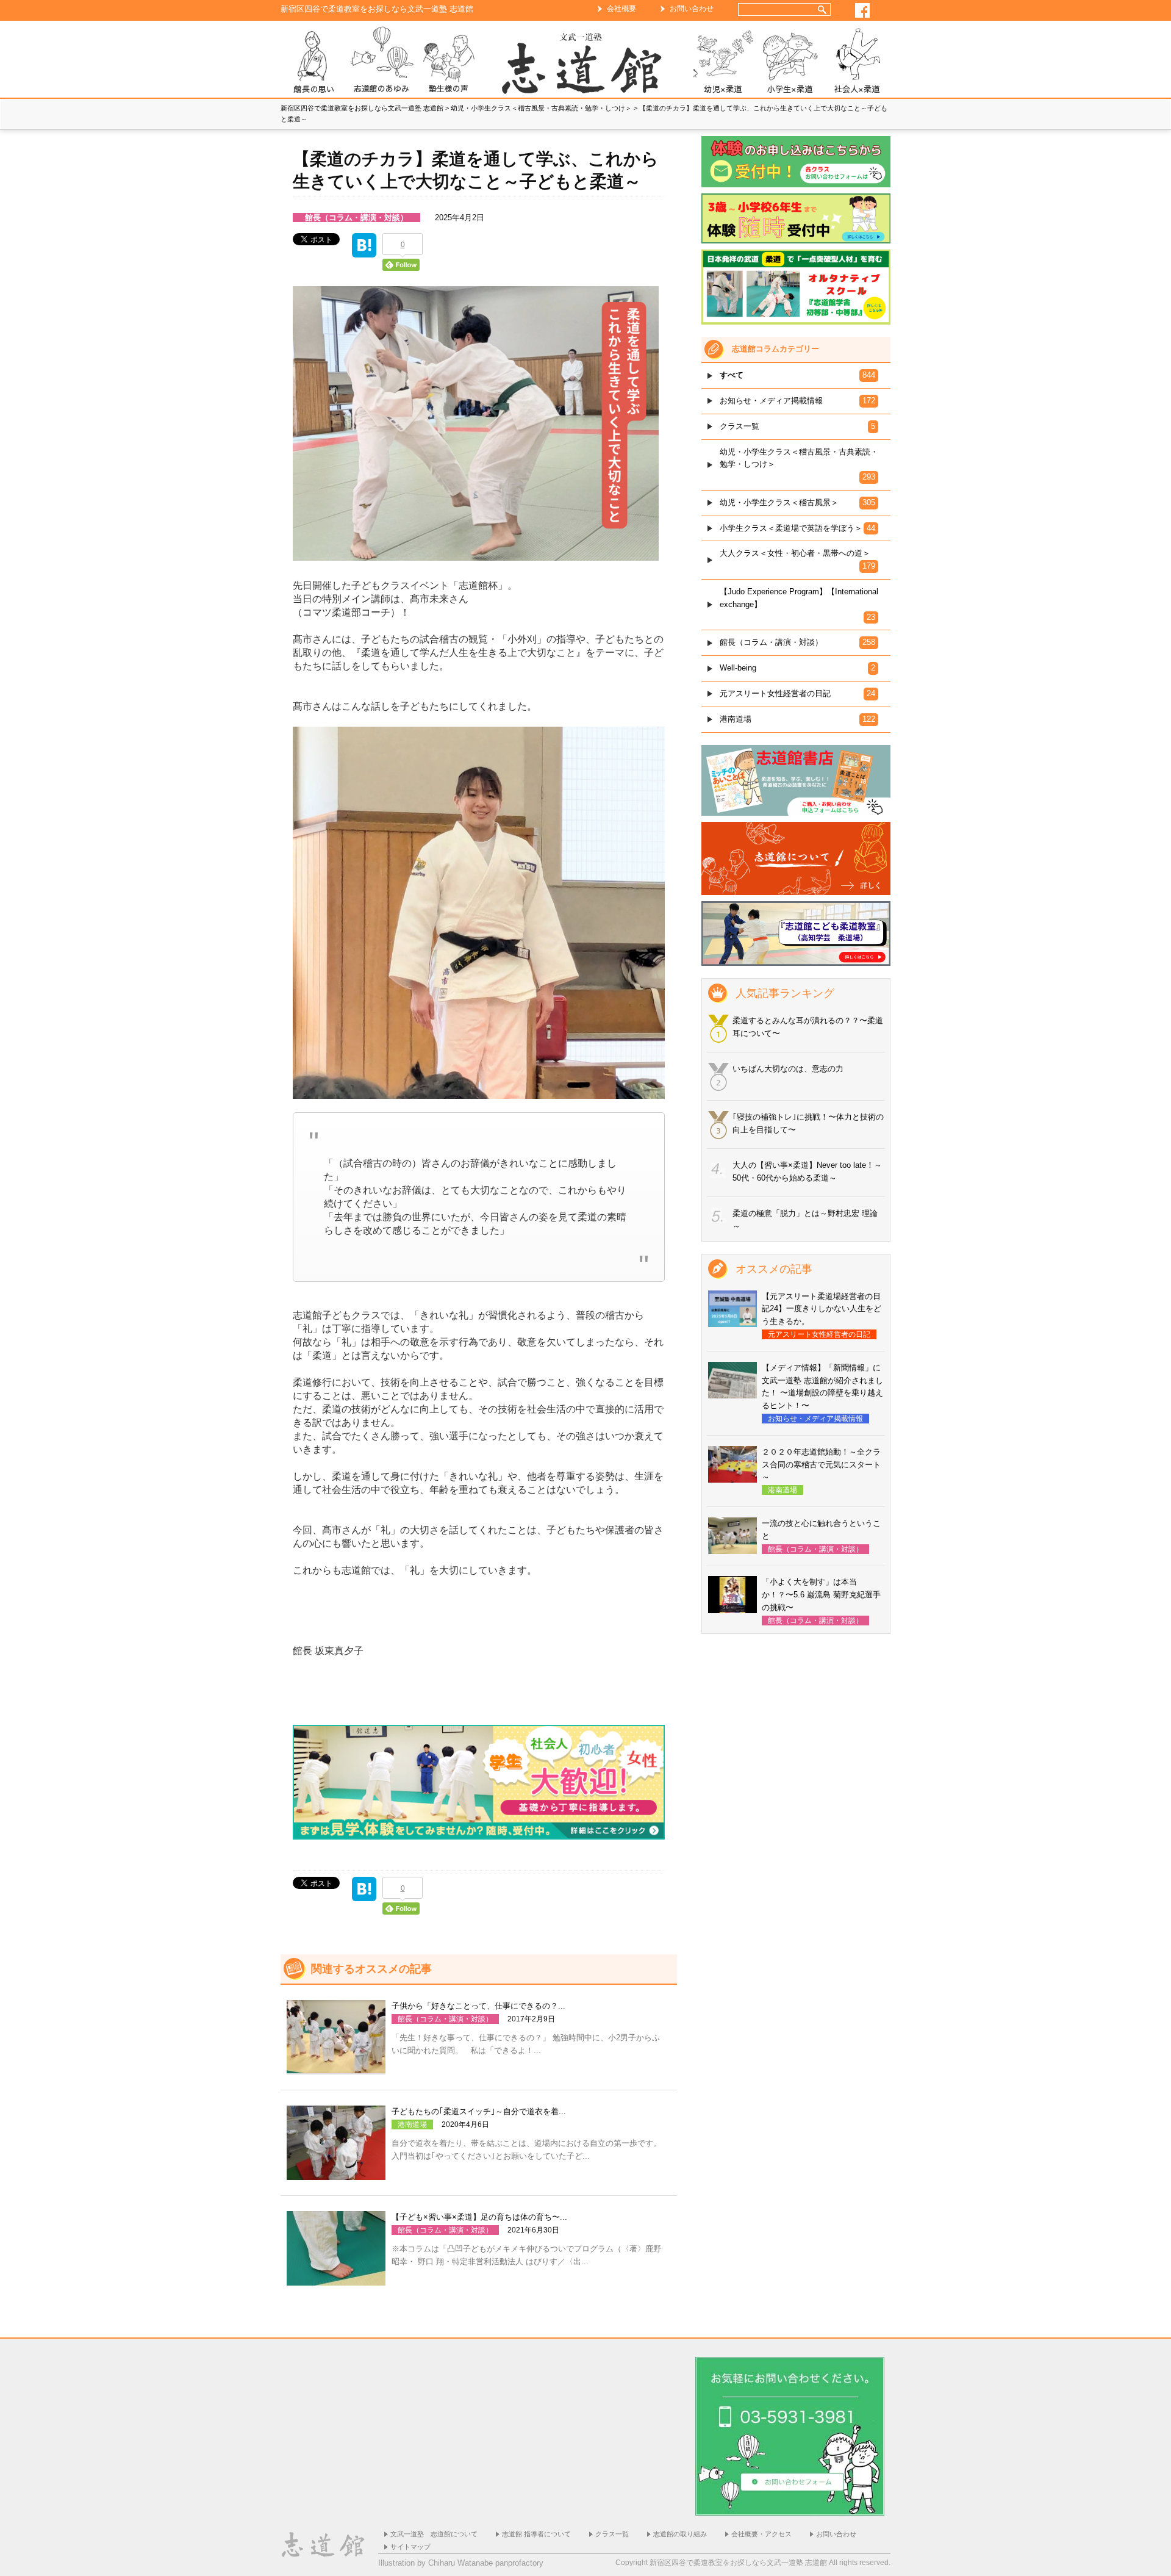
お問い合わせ (692, 9)
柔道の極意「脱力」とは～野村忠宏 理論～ (805, 1220)
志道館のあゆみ (381, 62)
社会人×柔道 (857, 62)
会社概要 (621, 9)
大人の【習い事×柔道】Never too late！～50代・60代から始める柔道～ (807, 1171)
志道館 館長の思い (314, 62)
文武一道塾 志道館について (434, 2534)
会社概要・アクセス (761, 2534)
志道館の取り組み (680, 2534)
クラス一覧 (612, 2534)
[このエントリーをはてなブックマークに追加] (364, 250)
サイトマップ (410, 2547)
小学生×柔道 (790, 62)
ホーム (585, 62)
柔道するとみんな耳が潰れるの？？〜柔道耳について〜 (808, 1027)
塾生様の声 (448, 62)
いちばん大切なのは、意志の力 (788, 1069)
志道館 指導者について (536, 2534)
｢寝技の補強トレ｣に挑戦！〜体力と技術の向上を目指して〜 (808, 1123)
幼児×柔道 (723, 62)
